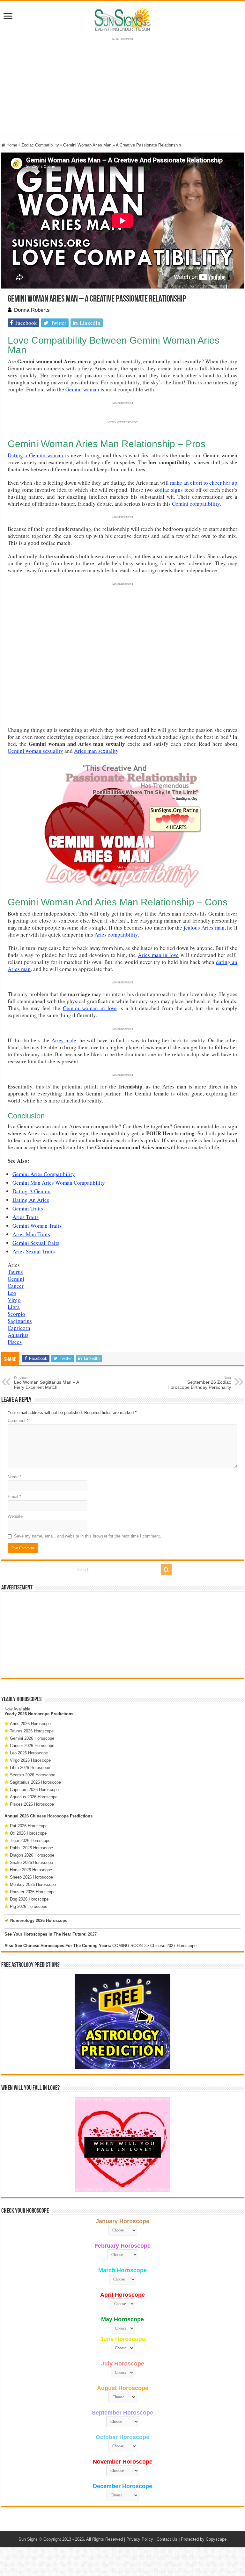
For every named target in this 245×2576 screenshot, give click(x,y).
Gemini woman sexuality (35, 751)
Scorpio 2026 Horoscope (33, 1775)
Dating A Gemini (32, 1191)
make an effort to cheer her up (204, 483)
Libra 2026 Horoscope (30, 1768)
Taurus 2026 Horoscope (32, 1731)
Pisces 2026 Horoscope (32, 1804)
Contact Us (167, 2539)
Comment (18, 1420)
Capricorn (19, 1328)
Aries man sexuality (96, 751)
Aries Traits (26, 1217)
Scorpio (16, 1314)
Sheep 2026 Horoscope (31, 1877)
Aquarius (18, 1335)
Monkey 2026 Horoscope (33, 1884)
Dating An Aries (31, 1200)
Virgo (14, 1300)
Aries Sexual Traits (34, 1251)
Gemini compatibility (196, 504)
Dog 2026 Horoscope (29, 1899)
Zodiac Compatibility (40, 145)
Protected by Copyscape (204, 2539)
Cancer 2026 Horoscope (32, 1746)
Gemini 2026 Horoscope (32, 1738)
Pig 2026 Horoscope (29, 1906)
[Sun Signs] (122, 19)
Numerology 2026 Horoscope (39, 1920)
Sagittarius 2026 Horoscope (35, 1782)
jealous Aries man (204, 928)
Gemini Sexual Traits (36, 1243)
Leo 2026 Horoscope (29, 1753)
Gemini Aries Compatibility (44, 1174)
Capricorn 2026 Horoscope (34, 1790)
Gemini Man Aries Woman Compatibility (59, 1183)
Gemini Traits (28, 1208)
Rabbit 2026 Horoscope (31, 1848)
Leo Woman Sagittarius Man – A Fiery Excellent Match (46, 1383)
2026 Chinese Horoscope (44, 1816)
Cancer (16, 1286)
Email (14, 1497)
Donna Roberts (32, 310)
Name (15, 1477)
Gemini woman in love (90, 1008)
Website (15, 1516)
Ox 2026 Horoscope (28, 1833)
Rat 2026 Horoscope (29, 1826)
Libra (14, 1307)
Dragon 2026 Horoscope (32, 1855)
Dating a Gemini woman (36, 455)
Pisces (15, 1342)
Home (11, 145)
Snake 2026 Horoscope (31, 1862)
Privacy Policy (140, 2539)
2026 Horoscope (34, 1714)
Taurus (15, 1272)
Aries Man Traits (31, 1234)
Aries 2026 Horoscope (30, 1724)
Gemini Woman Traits (37, 1226)
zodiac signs (169, 490)
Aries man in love (158, 955)
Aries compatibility (116, 935)
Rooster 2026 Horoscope (33, 1892)
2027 (92, 1934)
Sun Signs (28, 2539)
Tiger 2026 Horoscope (30, 1841)
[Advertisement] (122, 1635)
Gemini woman (82, 389)
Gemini (16, 1279)
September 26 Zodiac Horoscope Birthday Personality (199, 1383)
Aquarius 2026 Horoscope (34, 1797)
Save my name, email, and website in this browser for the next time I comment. (88, 1536)
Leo (12, 1293)
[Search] (166, 1570)
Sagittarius (20, 1321)
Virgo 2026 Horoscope (30, 1760)
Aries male (64, 1040)
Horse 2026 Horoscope (31, 1870)
